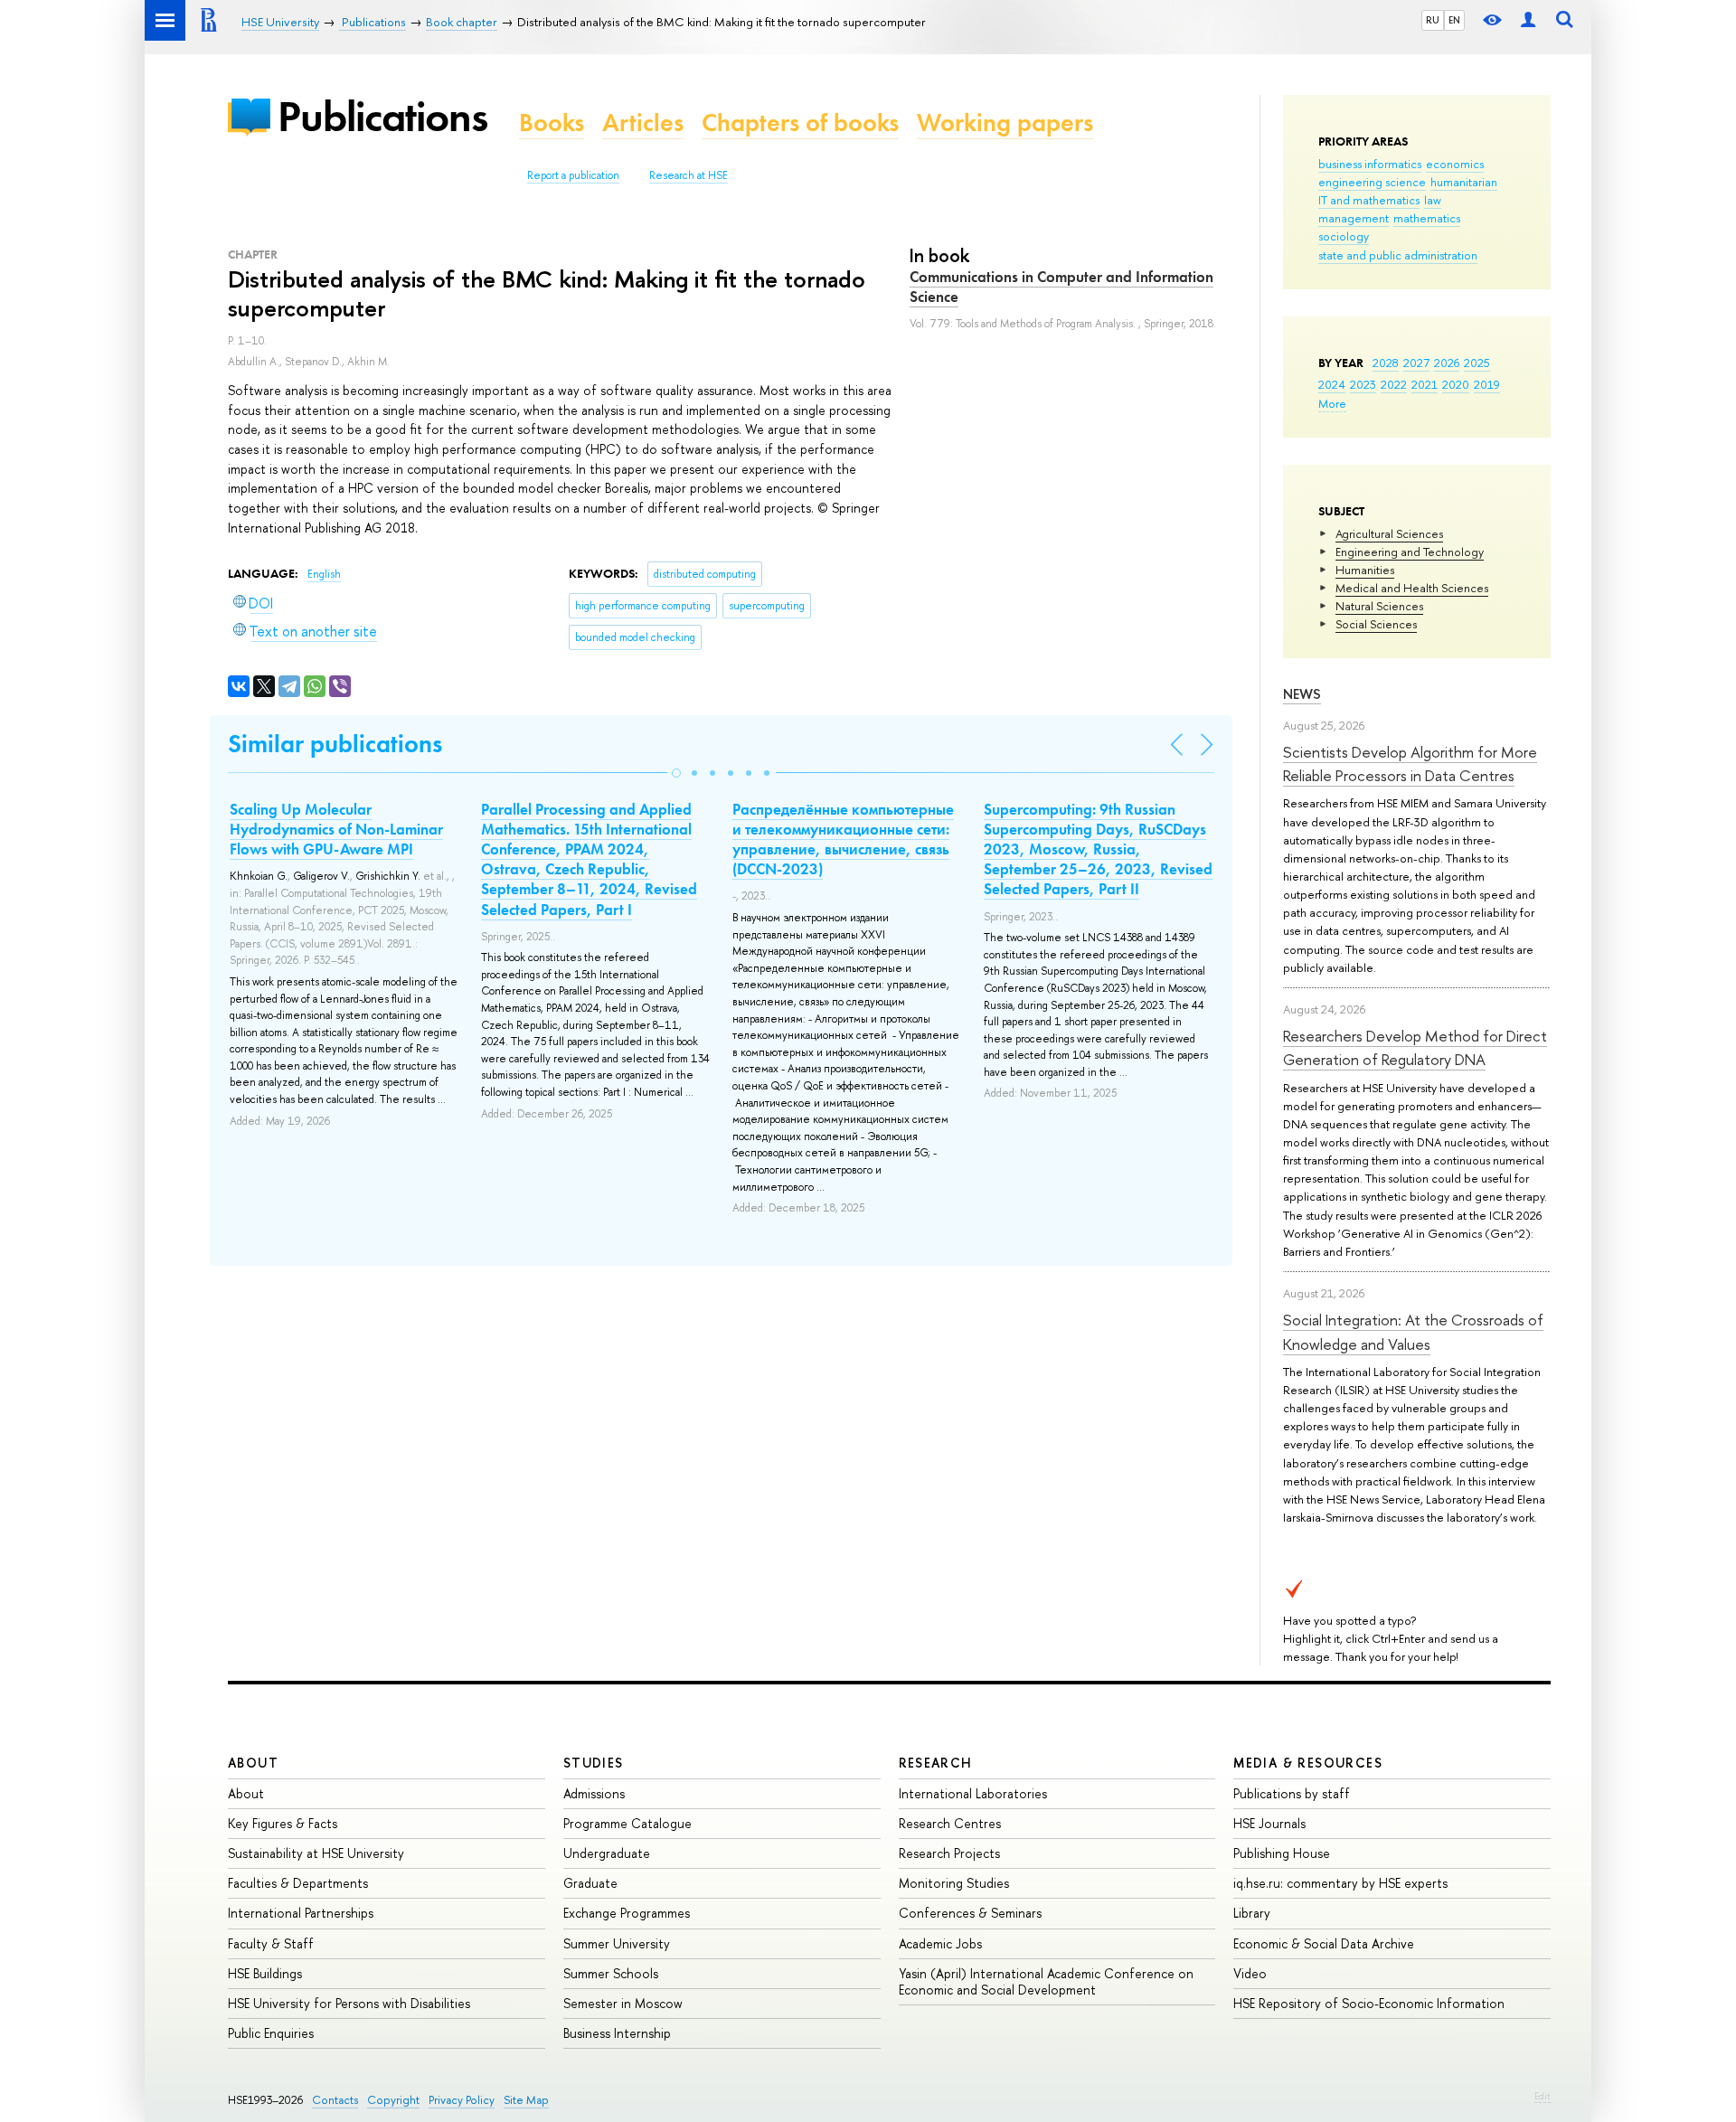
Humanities (1365, 570)
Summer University (617, 1943)
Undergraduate (607, 1853)
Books (552, 123)
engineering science (1372, 182)
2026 (1447, 363)
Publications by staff (1292, 1793)
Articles (643, 123)
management (1354, 218)
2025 (1477, 363)
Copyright (393, 2100)
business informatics (1370, 164)
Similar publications (335, 744)
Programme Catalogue (627, 1823)
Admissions (594, 1793)
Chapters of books (800, 123)
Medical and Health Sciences (1412, 588)
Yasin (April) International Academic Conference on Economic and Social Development (1046, 1981)
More (1332, 403)
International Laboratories (973, 1793)
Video (1250, 1973)
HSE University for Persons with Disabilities (349, 2003)
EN (1454, 20)
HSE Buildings (265, 1973)
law (1433, 200)
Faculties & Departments (298, 1883)
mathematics (1427, 218)
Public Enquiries (271, 2033)
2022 (1394, 384)
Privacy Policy (462, 2100)
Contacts (335, 2100)
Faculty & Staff (271, 1943)
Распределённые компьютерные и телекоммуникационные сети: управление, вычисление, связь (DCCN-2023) (843, 839)
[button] (676, 773)
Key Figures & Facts (283, 1823)
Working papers (1005, 123)
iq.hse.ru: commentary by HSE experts (1340, 1883)
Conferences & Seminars (970, 1913)
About (253, 1763)
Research (936, 1763)
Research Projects (949, 1853)
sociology (1344, 236)
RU (1433, 20)
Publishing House (1282, 1853)
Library (1252, 1913)
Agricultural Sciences (1389, 533)
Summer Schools (611, 1973)
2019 (1487, 384)
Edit (1543, 2096)
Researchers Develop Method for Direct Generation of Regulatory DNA (1415, 1047)
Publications (382, 116)
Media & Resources (1308, 1763)
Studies (594, 1763)
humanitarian (1464, 182)
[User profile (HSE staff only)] (1528, 20)
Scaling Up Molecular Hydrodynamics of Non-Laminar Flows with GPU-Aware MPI (336, 829)
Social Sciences (1376, 624)
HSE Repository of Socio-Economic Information (1369, 2003)
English (324, 574)
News (1302, 694)
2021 (1425, 384)
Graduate (590, 1883)
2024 (1332, 384)
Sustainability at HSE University (316, 1853)
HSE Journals (1269, 1823)
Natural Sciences (1379, 606)
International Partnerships (301, 1913)
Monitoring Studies (954, 1883)
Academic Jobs (940, 1943)
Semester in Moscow (623, 2003)
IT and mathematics (1369, 200)
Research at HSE (689, 175)
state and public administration (1398, 255)
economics (1455, 164)
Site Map (526, 2100)
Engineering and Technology (1410, 552)
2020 (1456, 384)
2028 (1386, 363)
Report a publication (573, 175)
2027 (1416, 363)
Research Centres (950, 1823)
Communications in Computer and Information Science (1061, 287)
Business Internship (617, 2033)
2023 (1363, 384)
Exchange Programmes (627, 1913)
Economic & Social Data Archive (1324, 1943)
